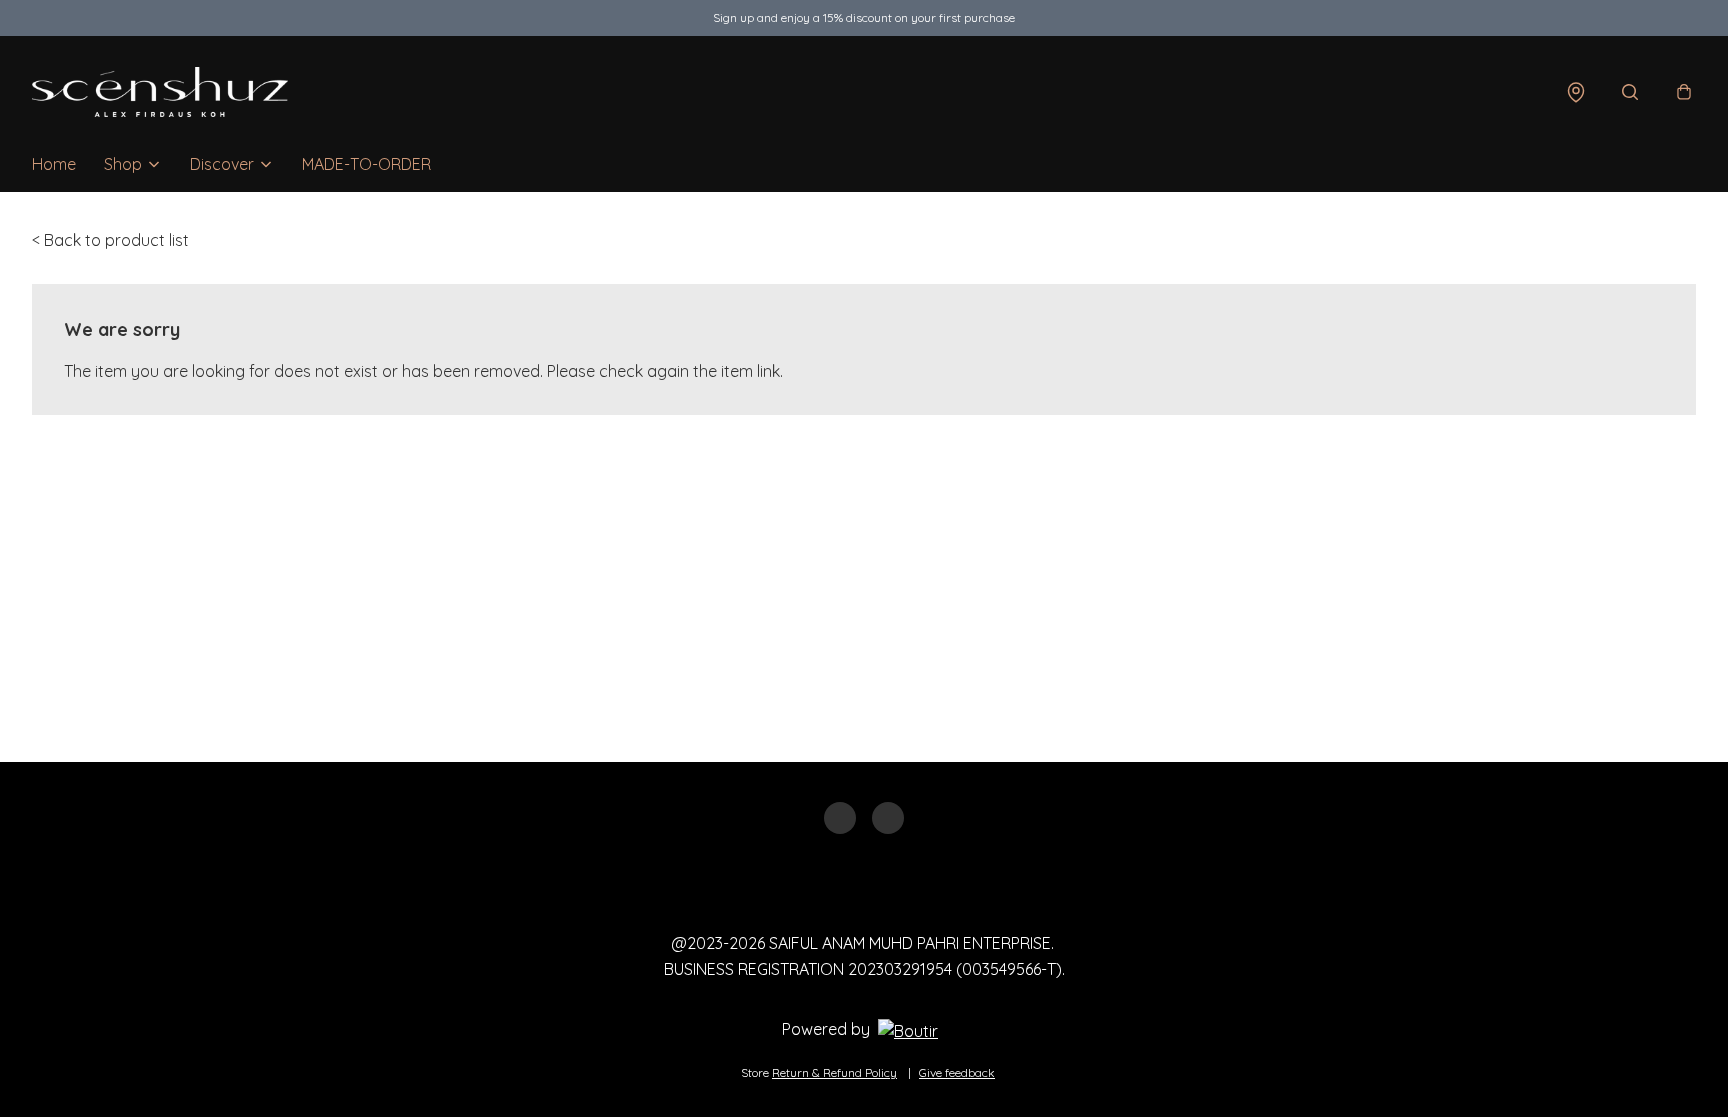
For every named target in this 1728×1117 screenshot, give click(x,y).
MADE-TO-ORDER (366, 164)
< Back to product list (110, 240)
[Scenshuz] (160, 92)
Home (54, 164)
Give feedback (957, 1072)
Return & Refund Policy (834, 1072)
